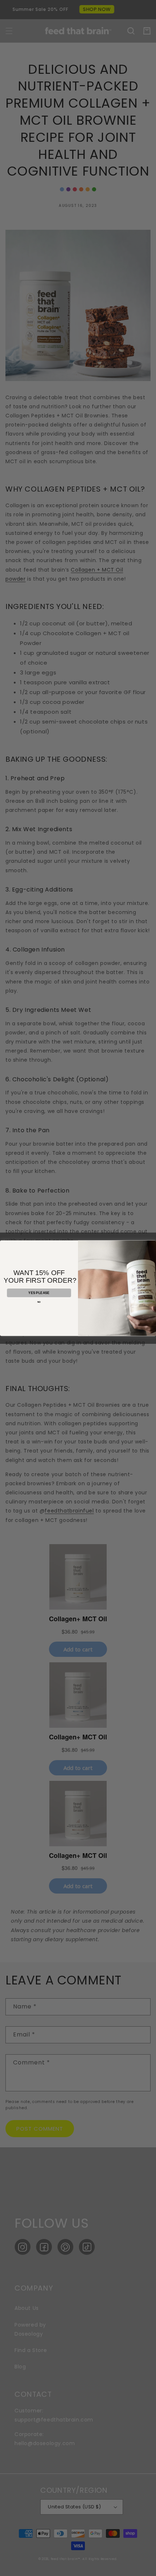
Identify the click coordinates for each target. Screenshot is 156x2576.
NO (39, 1302)
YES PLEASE (39, 1293)
